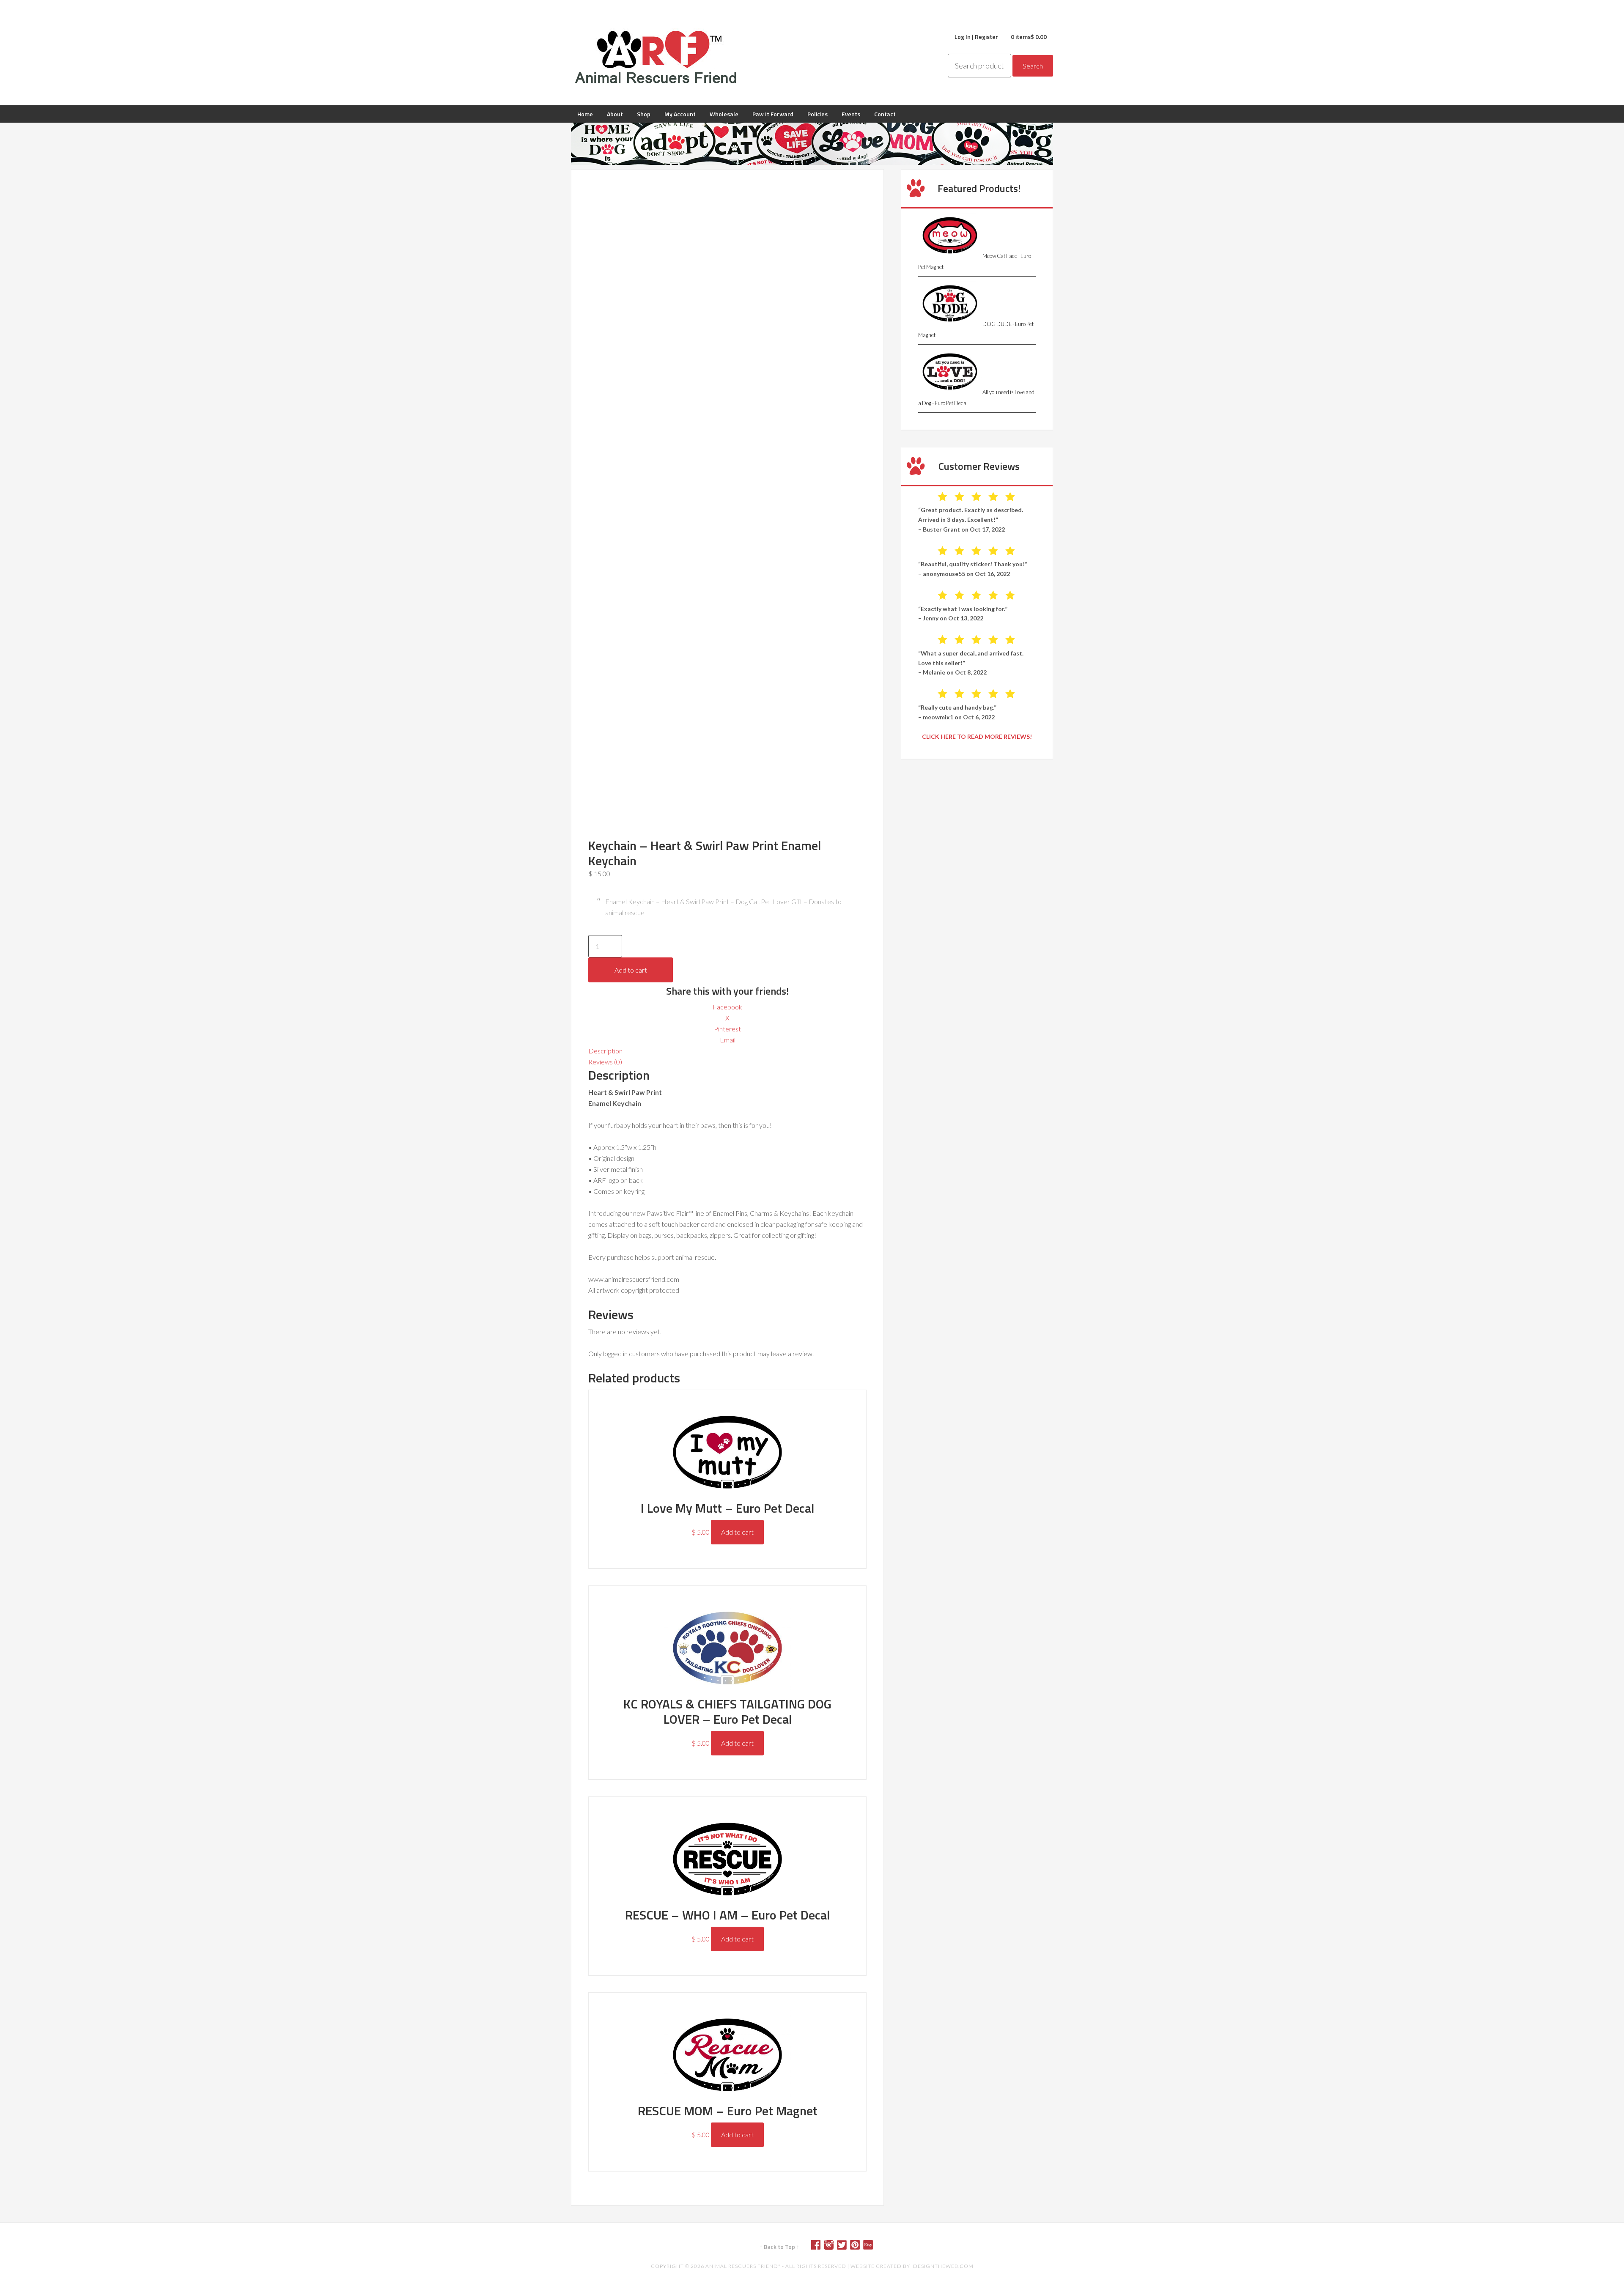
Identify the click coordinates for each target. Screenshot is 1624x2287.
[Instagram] (832, 2247)
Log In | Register (976, 37)
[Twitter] (845, 2247)
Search (1033, 66)
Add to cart (631, 970)
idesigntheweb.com (942, 2266)
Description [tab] (605, 1051)
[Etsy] (871, 2247)
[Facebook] (819, 2247)
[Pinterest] (858, 2247)
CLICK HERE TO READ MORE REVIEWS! (977, 736)
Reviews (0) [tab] (605, 1062)
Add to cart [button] (737, 1532)
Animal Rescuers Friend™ (656, 57)
